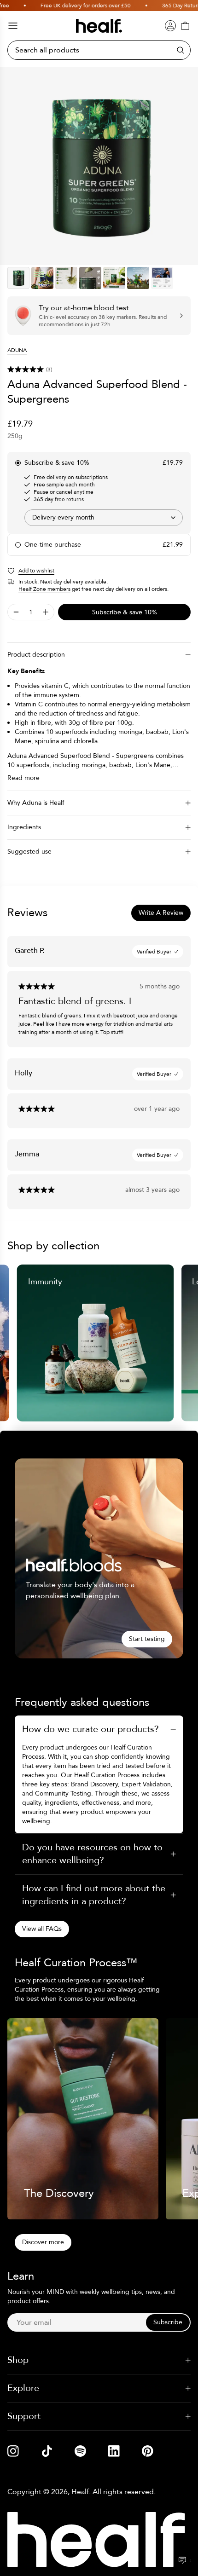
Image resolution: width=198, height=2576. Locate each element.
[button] (99, 370)
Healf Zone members (44, 589)
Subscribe (168, 2322)
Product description (36, 655)
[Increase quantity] (46, 612)
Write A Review (161, 913)
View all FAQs (42, 1929)
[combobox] (104, 518)
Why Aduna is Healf (36, 803)
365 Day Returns (170, 6)
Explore (23, 2388)
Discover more (43, 2242)
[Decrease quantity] (16, 612)
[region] (99, 166)
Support (24, 2416)
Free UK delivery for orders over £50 (73, 6)
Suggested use (29, 852)
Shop (18, 2360)
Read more (23, 778)
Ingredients (24, 827)
